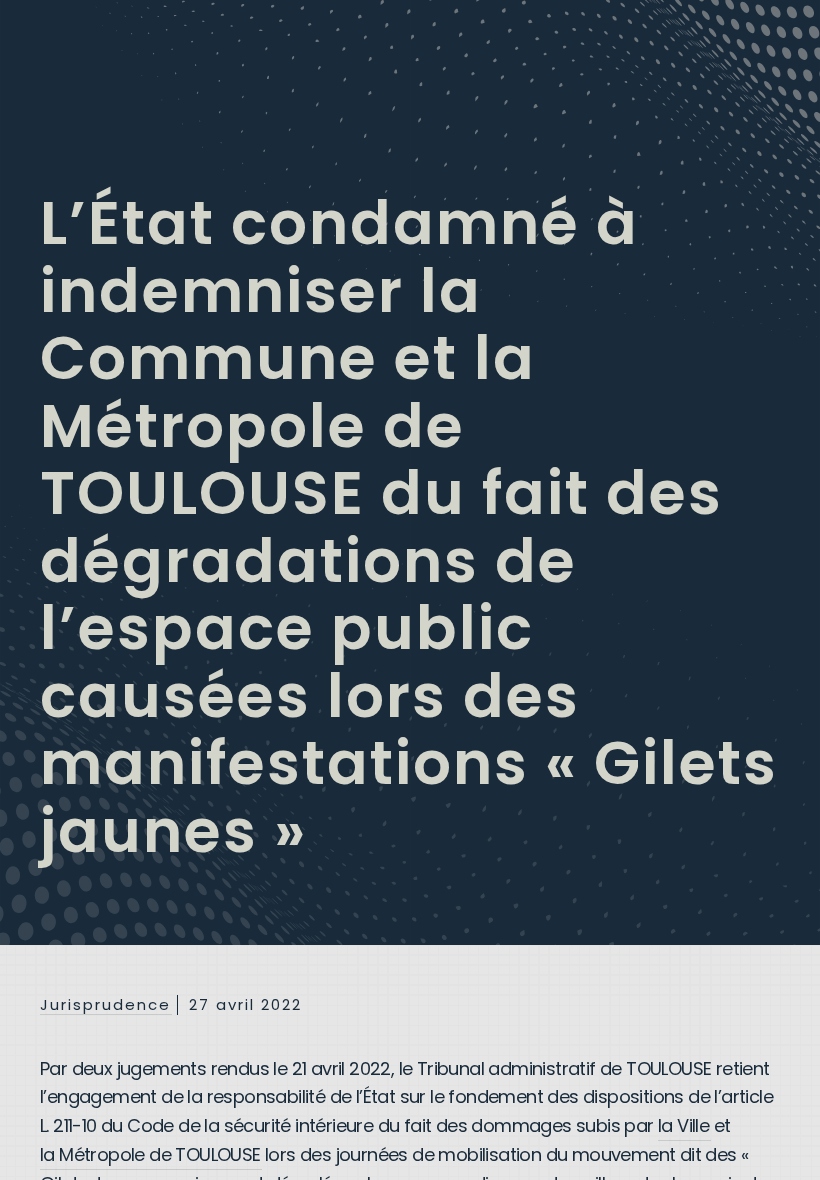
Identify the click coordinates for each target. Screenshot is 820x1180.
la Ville (683, 1125)
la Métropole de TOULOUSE (150, 1154)
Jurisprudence (105, 1005)
